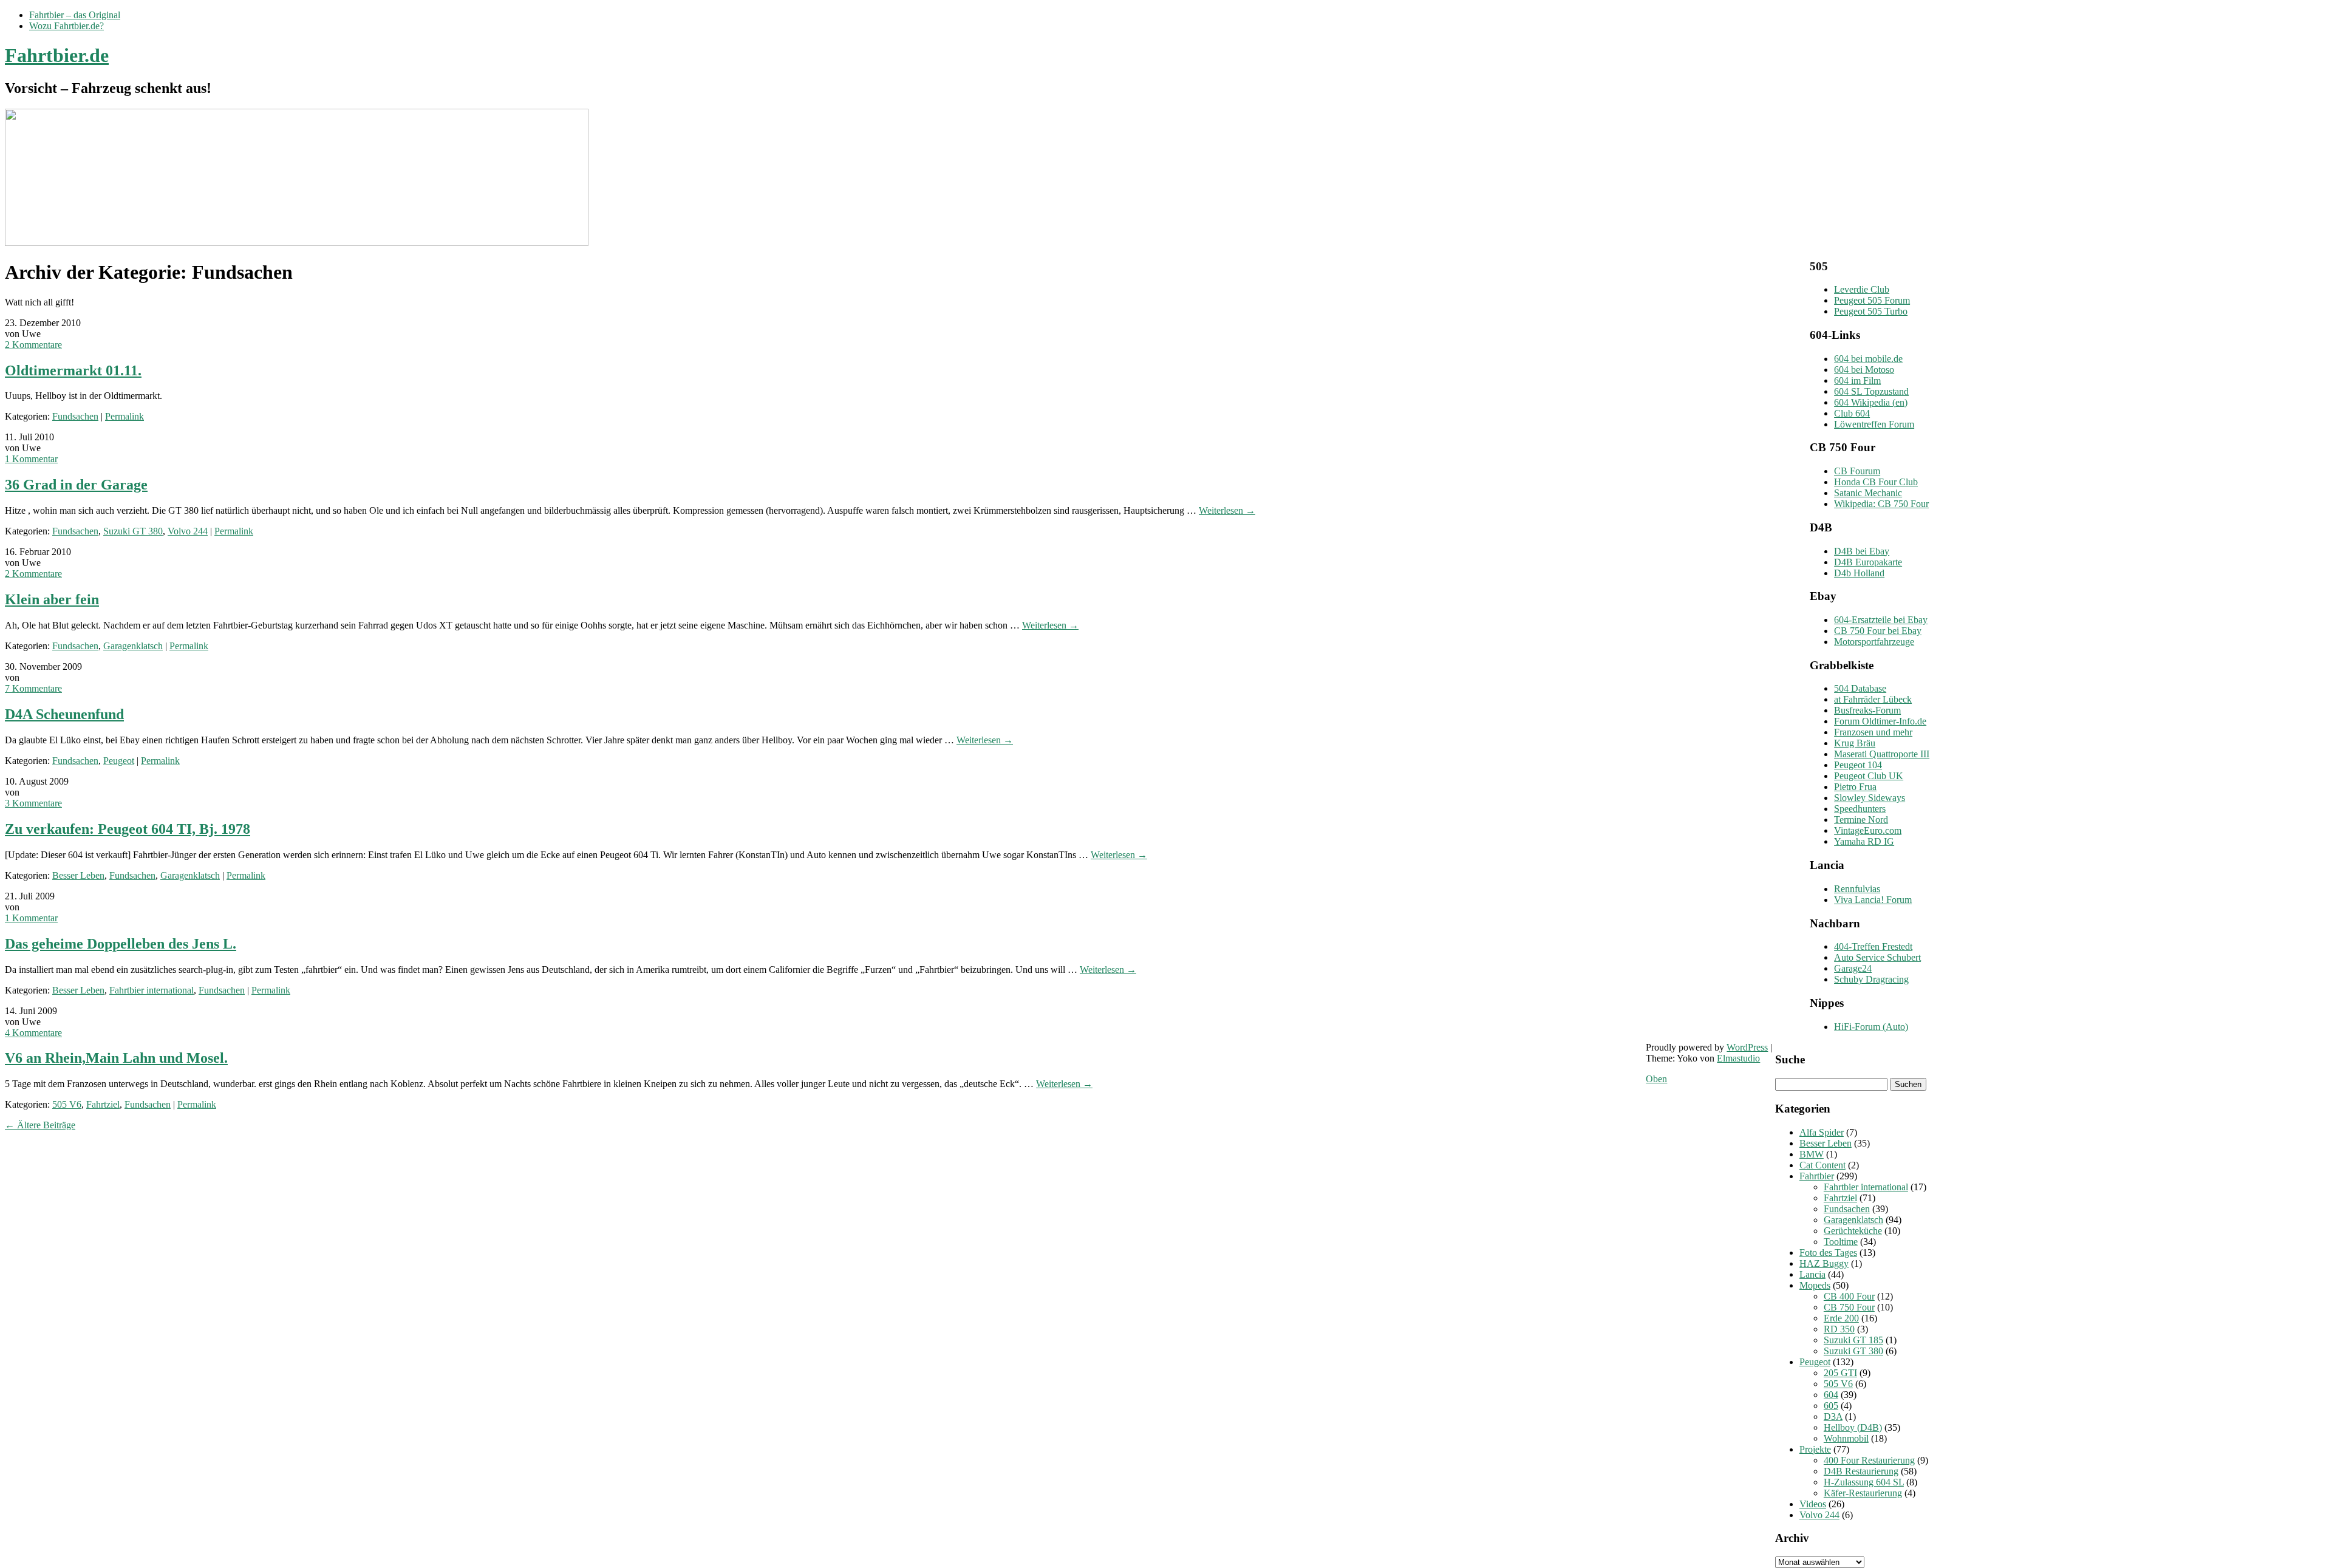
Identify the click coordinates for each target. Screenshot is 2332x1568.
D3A (1833, 1416)
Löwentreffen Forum (1874, 424)
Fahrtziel (103, 1104)
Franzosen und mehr (1873, 732)
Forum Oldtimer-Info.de (1880, 721)
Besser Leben (78, 875)
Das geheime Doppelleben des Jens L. (121, 944)
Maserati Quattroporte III (1882, 754)
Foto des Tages (1828, 1253)
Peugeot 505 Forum (1872, 300)
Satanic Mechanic (1868, 493)
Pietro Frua (1855, 787)
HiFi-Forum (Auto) (1871, 1027)
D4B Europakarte (1868, 562)
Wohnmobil (1846, 1438)
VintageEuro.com (1868, 830)
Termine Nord (1861, 820)
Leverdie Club (1862, 289)
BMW (1812, 1154)
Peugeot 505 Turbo (1871, 311)
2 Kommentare (33, 345)
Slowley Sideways (1870, 798)
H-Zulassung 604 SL (1864, 1482)
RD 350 (1839, 1329)
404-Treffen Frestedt (1873, 946)
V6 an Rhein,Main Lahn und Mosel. (116, 1058)
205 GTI (1840, 1373)
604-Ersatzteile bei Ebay (1881, 620)
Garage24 (1853, 968)
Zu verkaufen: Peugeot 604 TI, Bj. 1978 (128, 829)
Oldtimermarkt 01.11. (73, 370)
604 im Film (1857, 380)
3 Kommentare (33, 803)
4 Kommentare (33, 1033)
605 (1831, 1406)
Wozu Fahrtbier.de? (66, 26)
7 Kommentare (33, 688)
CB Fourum (1857, 471)
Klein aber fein (52, 599)
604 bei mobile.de (1868, 359)
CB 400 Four (1849, 1296)
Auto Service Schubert (1877, 957)
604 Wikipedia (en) (1871, 402)
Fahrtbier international (152, 990)
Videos (1813, 1504)
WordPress (1747, 1047)
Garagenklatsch (133, 646)
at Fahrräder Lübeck (1873, 699)
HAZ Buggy (1824, 1263)
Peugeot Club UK (1869, 776)
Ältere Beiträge (40, 1125)
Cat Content (1822, 1165)
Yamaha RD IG (1864, 841)
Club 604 (1852, 413)
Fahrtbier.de (57, 55)
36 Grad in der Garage (76, 485)
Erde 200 (1841, 1318)
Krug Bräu (1855, 743)
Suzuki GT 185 (1853, 1340)
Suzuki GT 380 (133, 531)
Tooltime (1841, 1242)
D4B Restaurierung (1861, 1471)
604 (1831, 1395)
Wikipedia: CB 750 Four (1881, 504)
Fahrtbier (1817, 1176)
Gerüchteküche (1853, 1231)
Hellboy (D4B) (1853, 1427)
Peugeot (119, 761)
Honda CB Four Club (1876, 482)
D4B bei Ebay (1862, 551)
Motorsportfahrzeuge (1874, 642)
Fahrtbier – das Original (75, 15)
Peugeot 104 (1858, 765)
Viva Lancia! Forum (1873, 900)
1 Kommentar (31, 459)
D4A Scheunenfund (64, 714)
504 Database (1860, 688)
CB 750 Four (1849, 1307)
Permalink (124, 416)
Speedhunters (1860, 809)
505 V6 (67, 1104)
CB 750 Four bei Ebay (1878, 631)
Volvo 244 (188, 531)
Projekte (1815, 1449)
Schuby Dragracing (1871, 979)
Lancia (1812, 1274)
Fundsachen (75, 416)
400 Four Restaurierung (1869, 1460)
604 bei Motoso (1864, 370)
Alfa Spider (1822, 1132)
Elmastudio (1738, 1058)
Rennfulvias (1857, 889)
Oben (1656, 1079)
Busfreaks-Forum (1867, 710)
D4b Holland (1859, 573)
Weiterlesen (1227, 510)
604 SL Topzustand (1871, 391)
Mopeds (1815, 1285)
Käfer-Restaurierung (1863, 1493)
